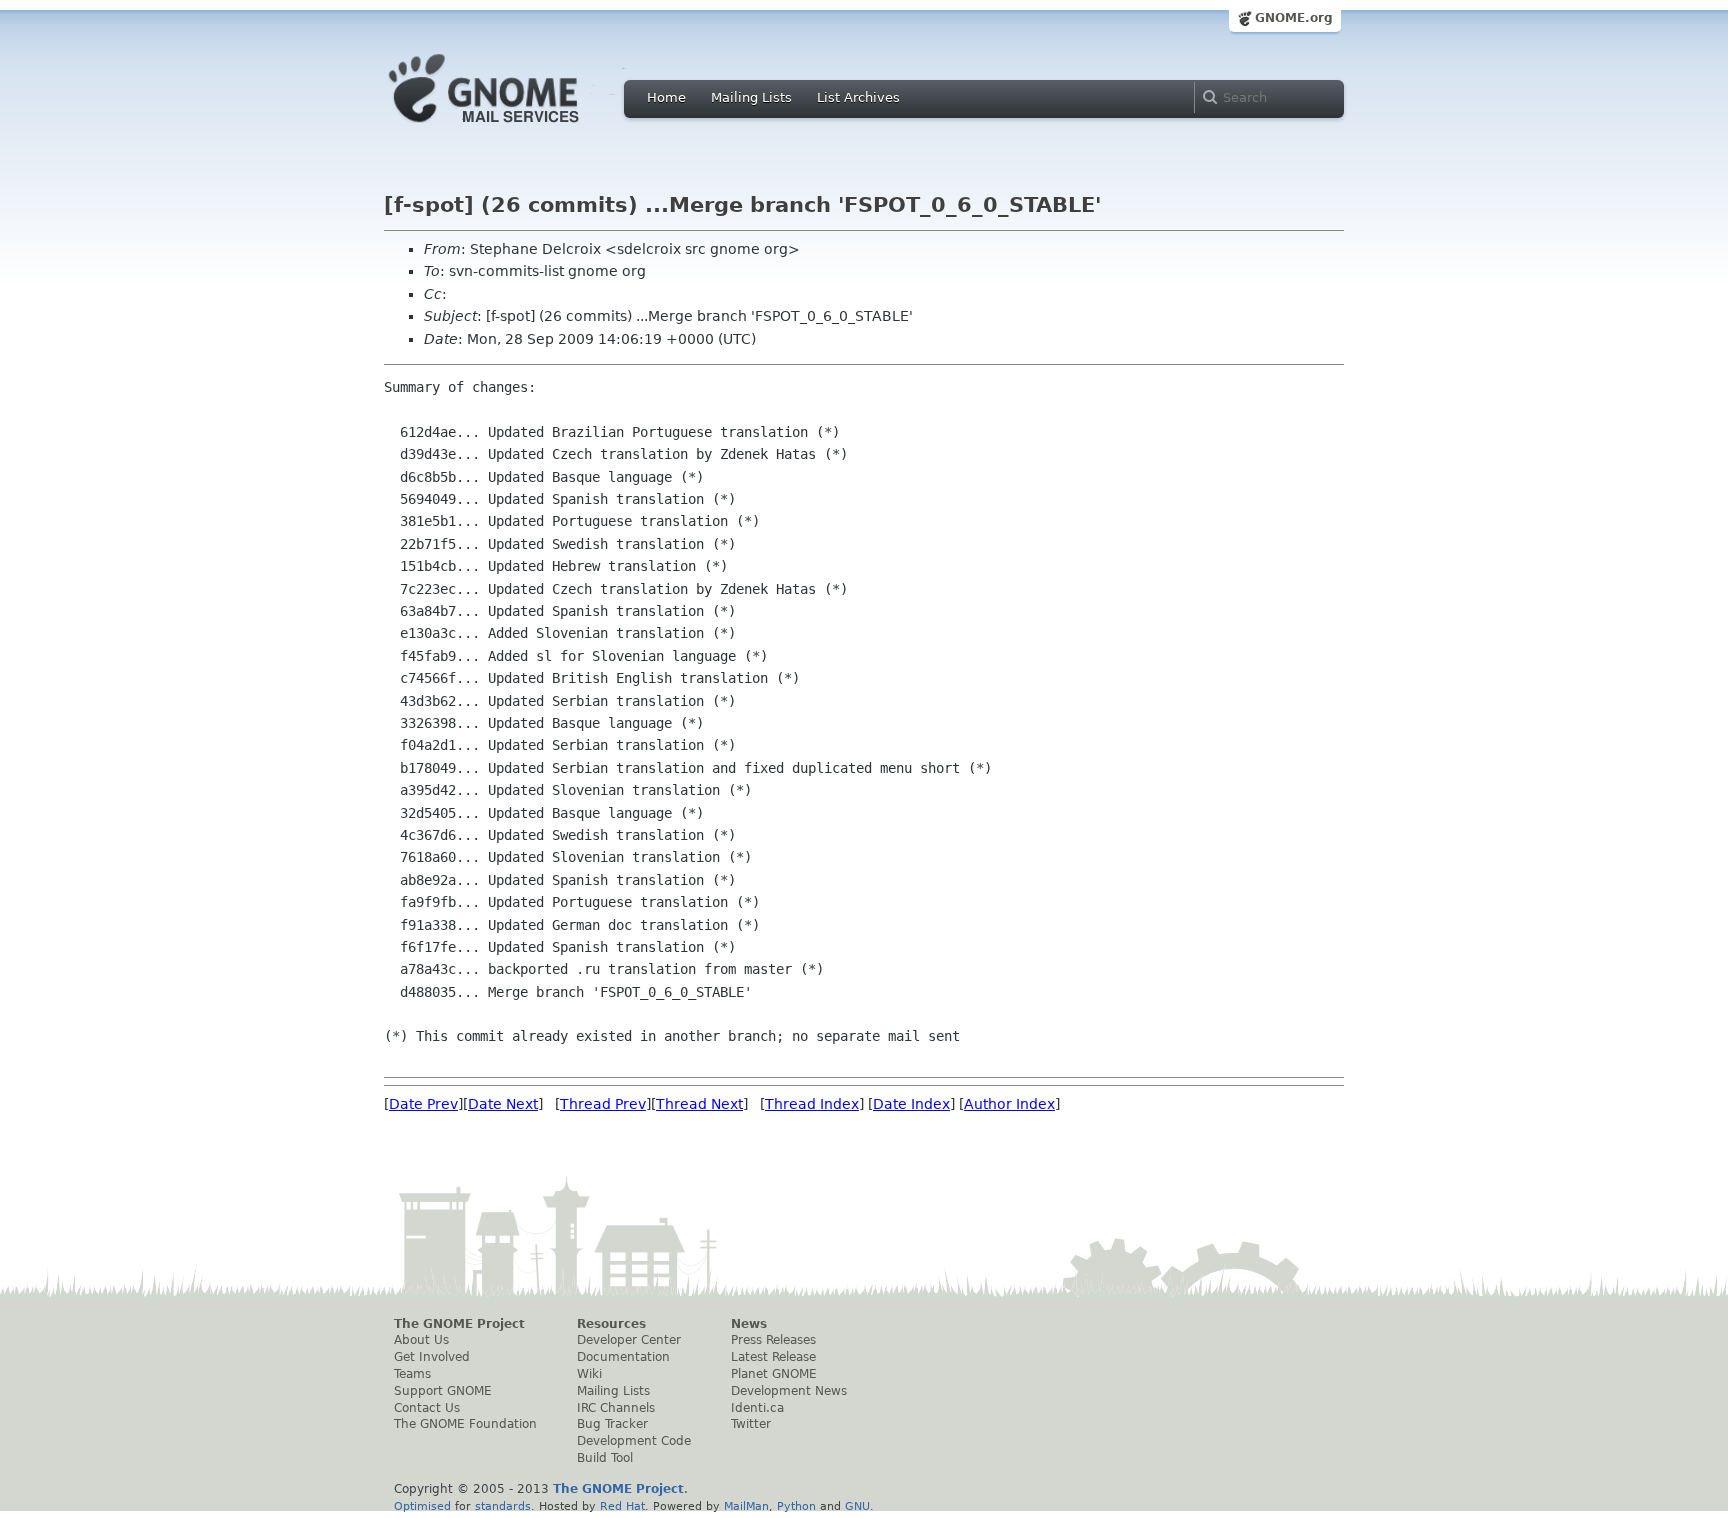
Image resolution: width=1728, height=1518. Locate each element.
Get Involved (432, 1357)
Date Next (503, 1104)
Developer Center (629, 1340)
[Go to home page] (514, 128)
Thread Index (812, 1104)
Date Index (911, 1104)
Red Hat (622, 1506)
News (749, 1324)
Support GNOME (443, 1391)
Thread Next (699, 1104)
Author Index (1009, 1104)
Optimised (422, 1506)
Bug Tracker (612, 1424)
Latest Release (773, 1357)
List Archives (858, 97)
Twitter (751, 1424)
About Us (421, 1340)
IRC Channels (616, 1408)
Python (796, 1506)
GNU (857, 1506)
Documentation (623, 1357)
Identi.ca (757, 1408)
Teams (412, 1374)
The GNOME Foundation (465, 1424)
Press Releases (773, 1340)
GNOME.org (1294, 18)
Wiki (589, 1374)
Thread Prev (603, 1104)
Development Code (634, 1441)
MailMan (746, 1506)
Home (666, 97)
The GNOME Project (459, 1324)
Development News (789, 1391)
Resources (611, 1324)
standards (503, 1506)
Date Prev (423, 1104)
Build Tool (605, 1458)
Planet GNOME (774, 1374)
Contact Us (427, 1408)
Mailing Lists (751, 97)
